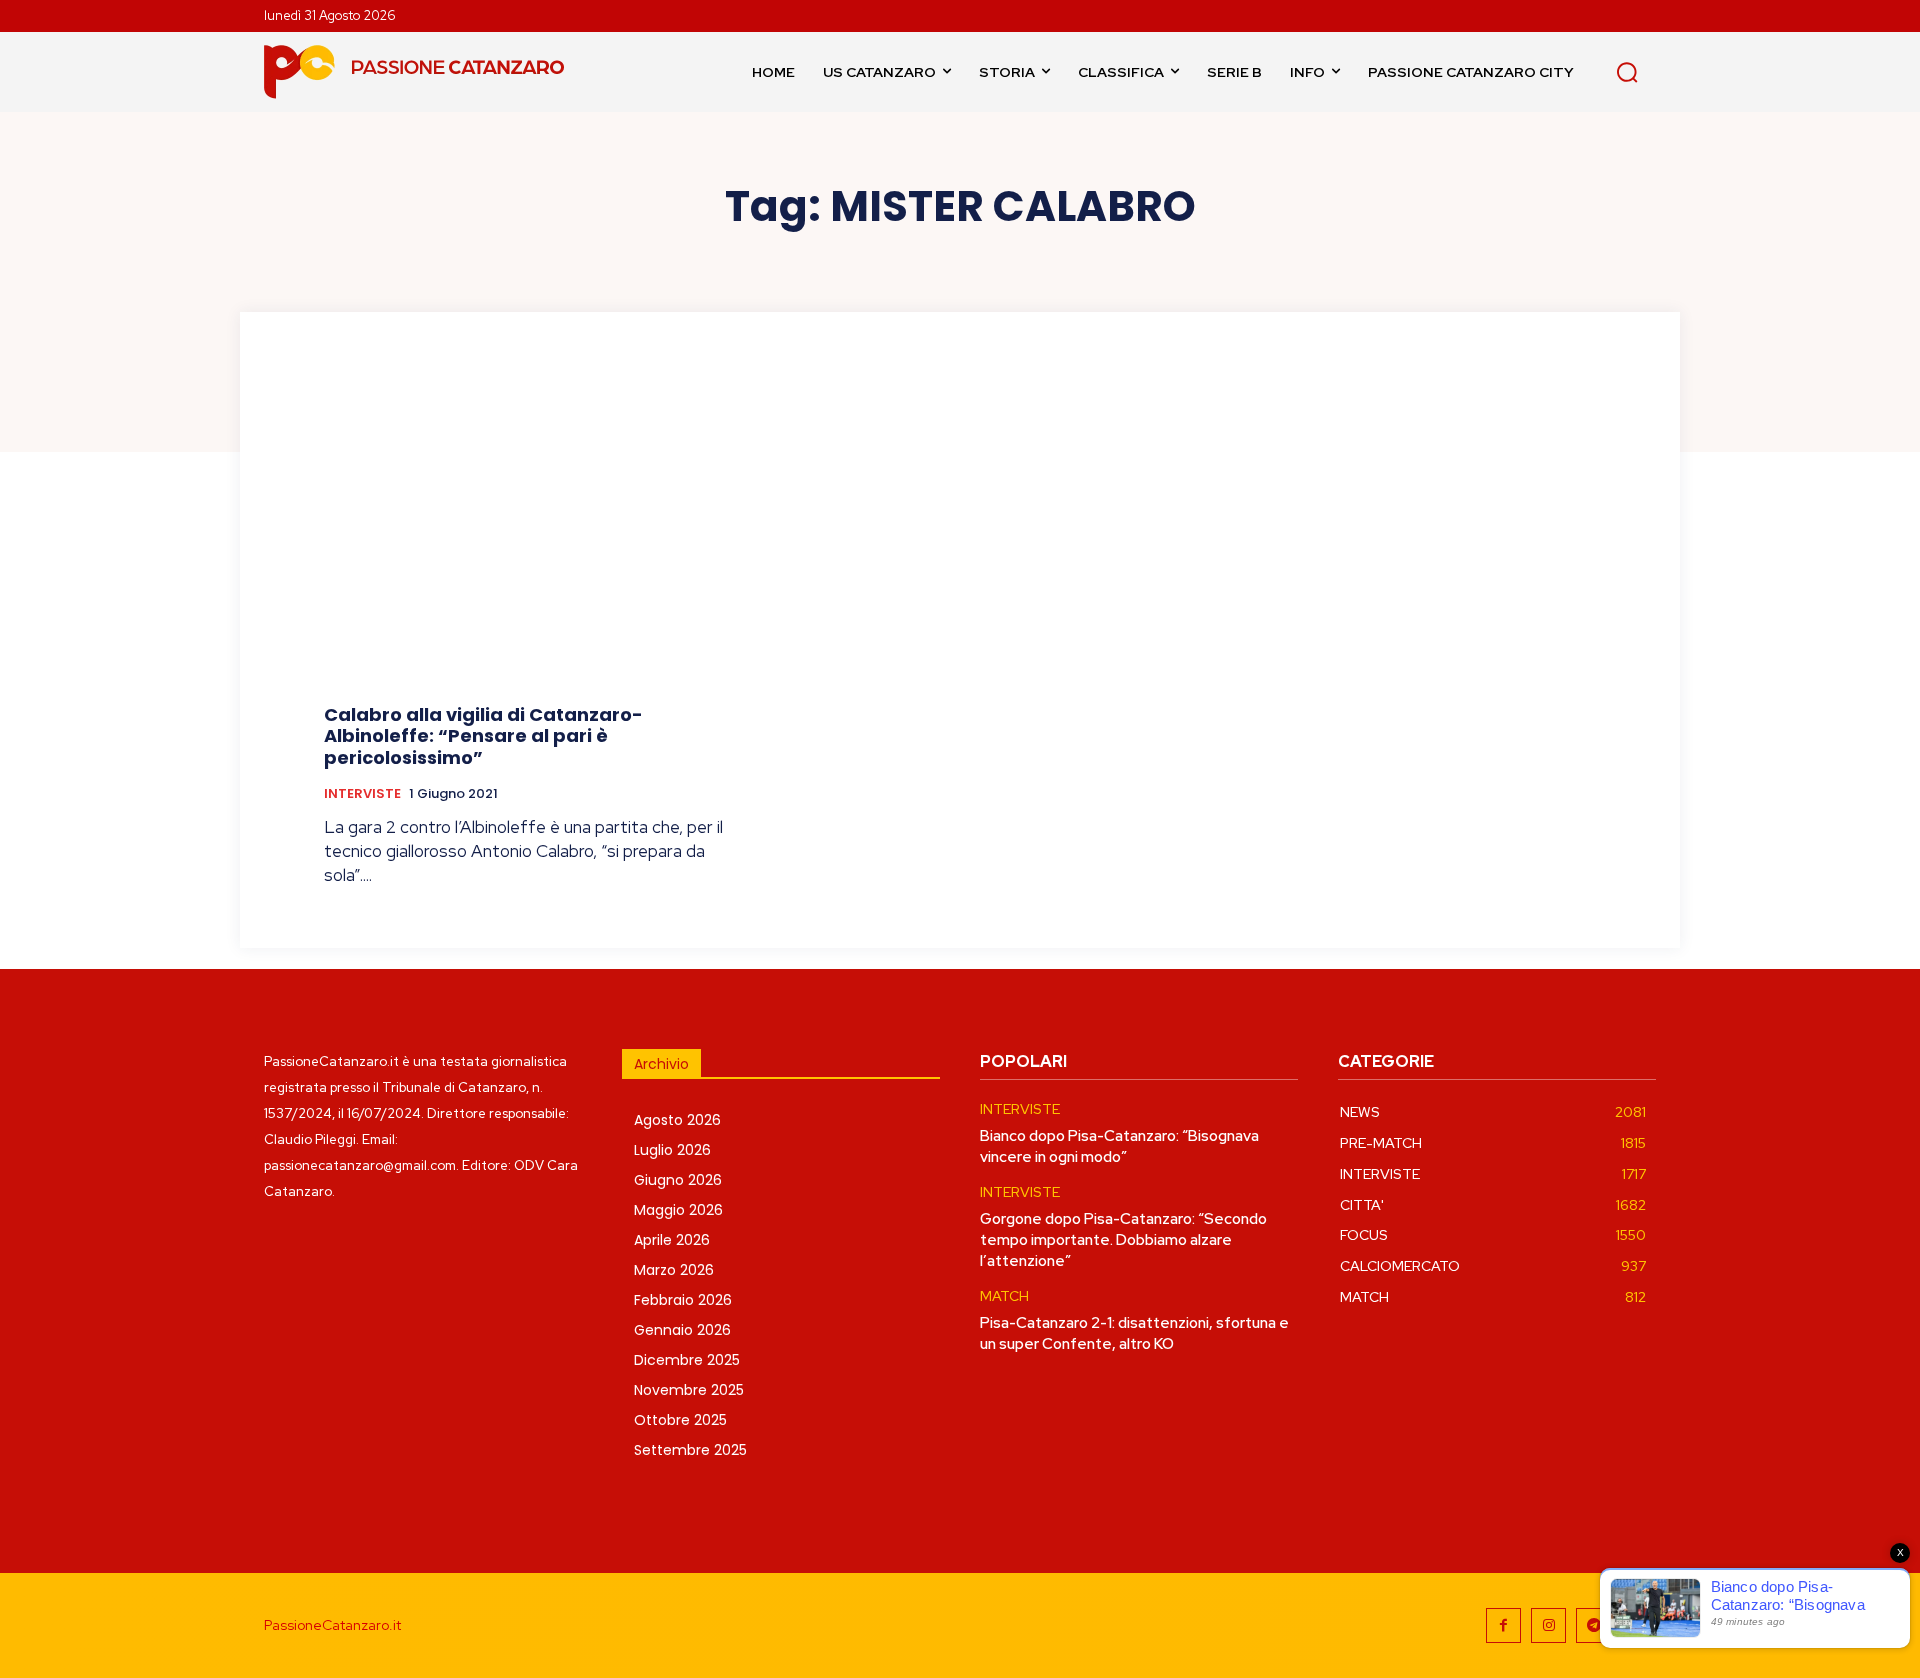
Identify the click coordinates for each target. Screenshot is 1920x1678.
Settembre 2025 (690, 1450)
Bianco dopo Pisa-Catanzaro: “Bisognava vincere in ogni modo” (1119, 1146)
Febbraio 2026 (683, 1300)
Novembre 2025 (689, 1390)
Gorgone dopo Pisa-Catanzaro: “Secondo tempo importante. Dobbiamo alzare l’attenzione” (1123, 1240)
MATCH (1004, 1296)
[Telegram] (1593, 1625)
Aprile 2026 (672, 1240)
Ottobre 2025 (680, 1420)
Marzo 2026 (674, 1270)
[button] (1627, 72)
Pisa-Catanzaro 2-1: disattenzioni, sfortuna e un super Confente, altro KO (1134, 1333)
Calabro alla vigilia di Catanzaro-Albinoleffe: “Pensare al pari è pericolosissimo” (483, 736)
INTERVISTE (362, 794)
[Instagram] (1548, 1625)
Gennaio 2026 (682, 1330)
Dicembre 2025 (687, 1360)
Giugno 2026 (678, 1180)
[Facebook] (1503, 1625)
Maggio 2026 (678, 1210)
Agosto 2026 (677, 1120)
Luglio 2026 (672, 1150)
